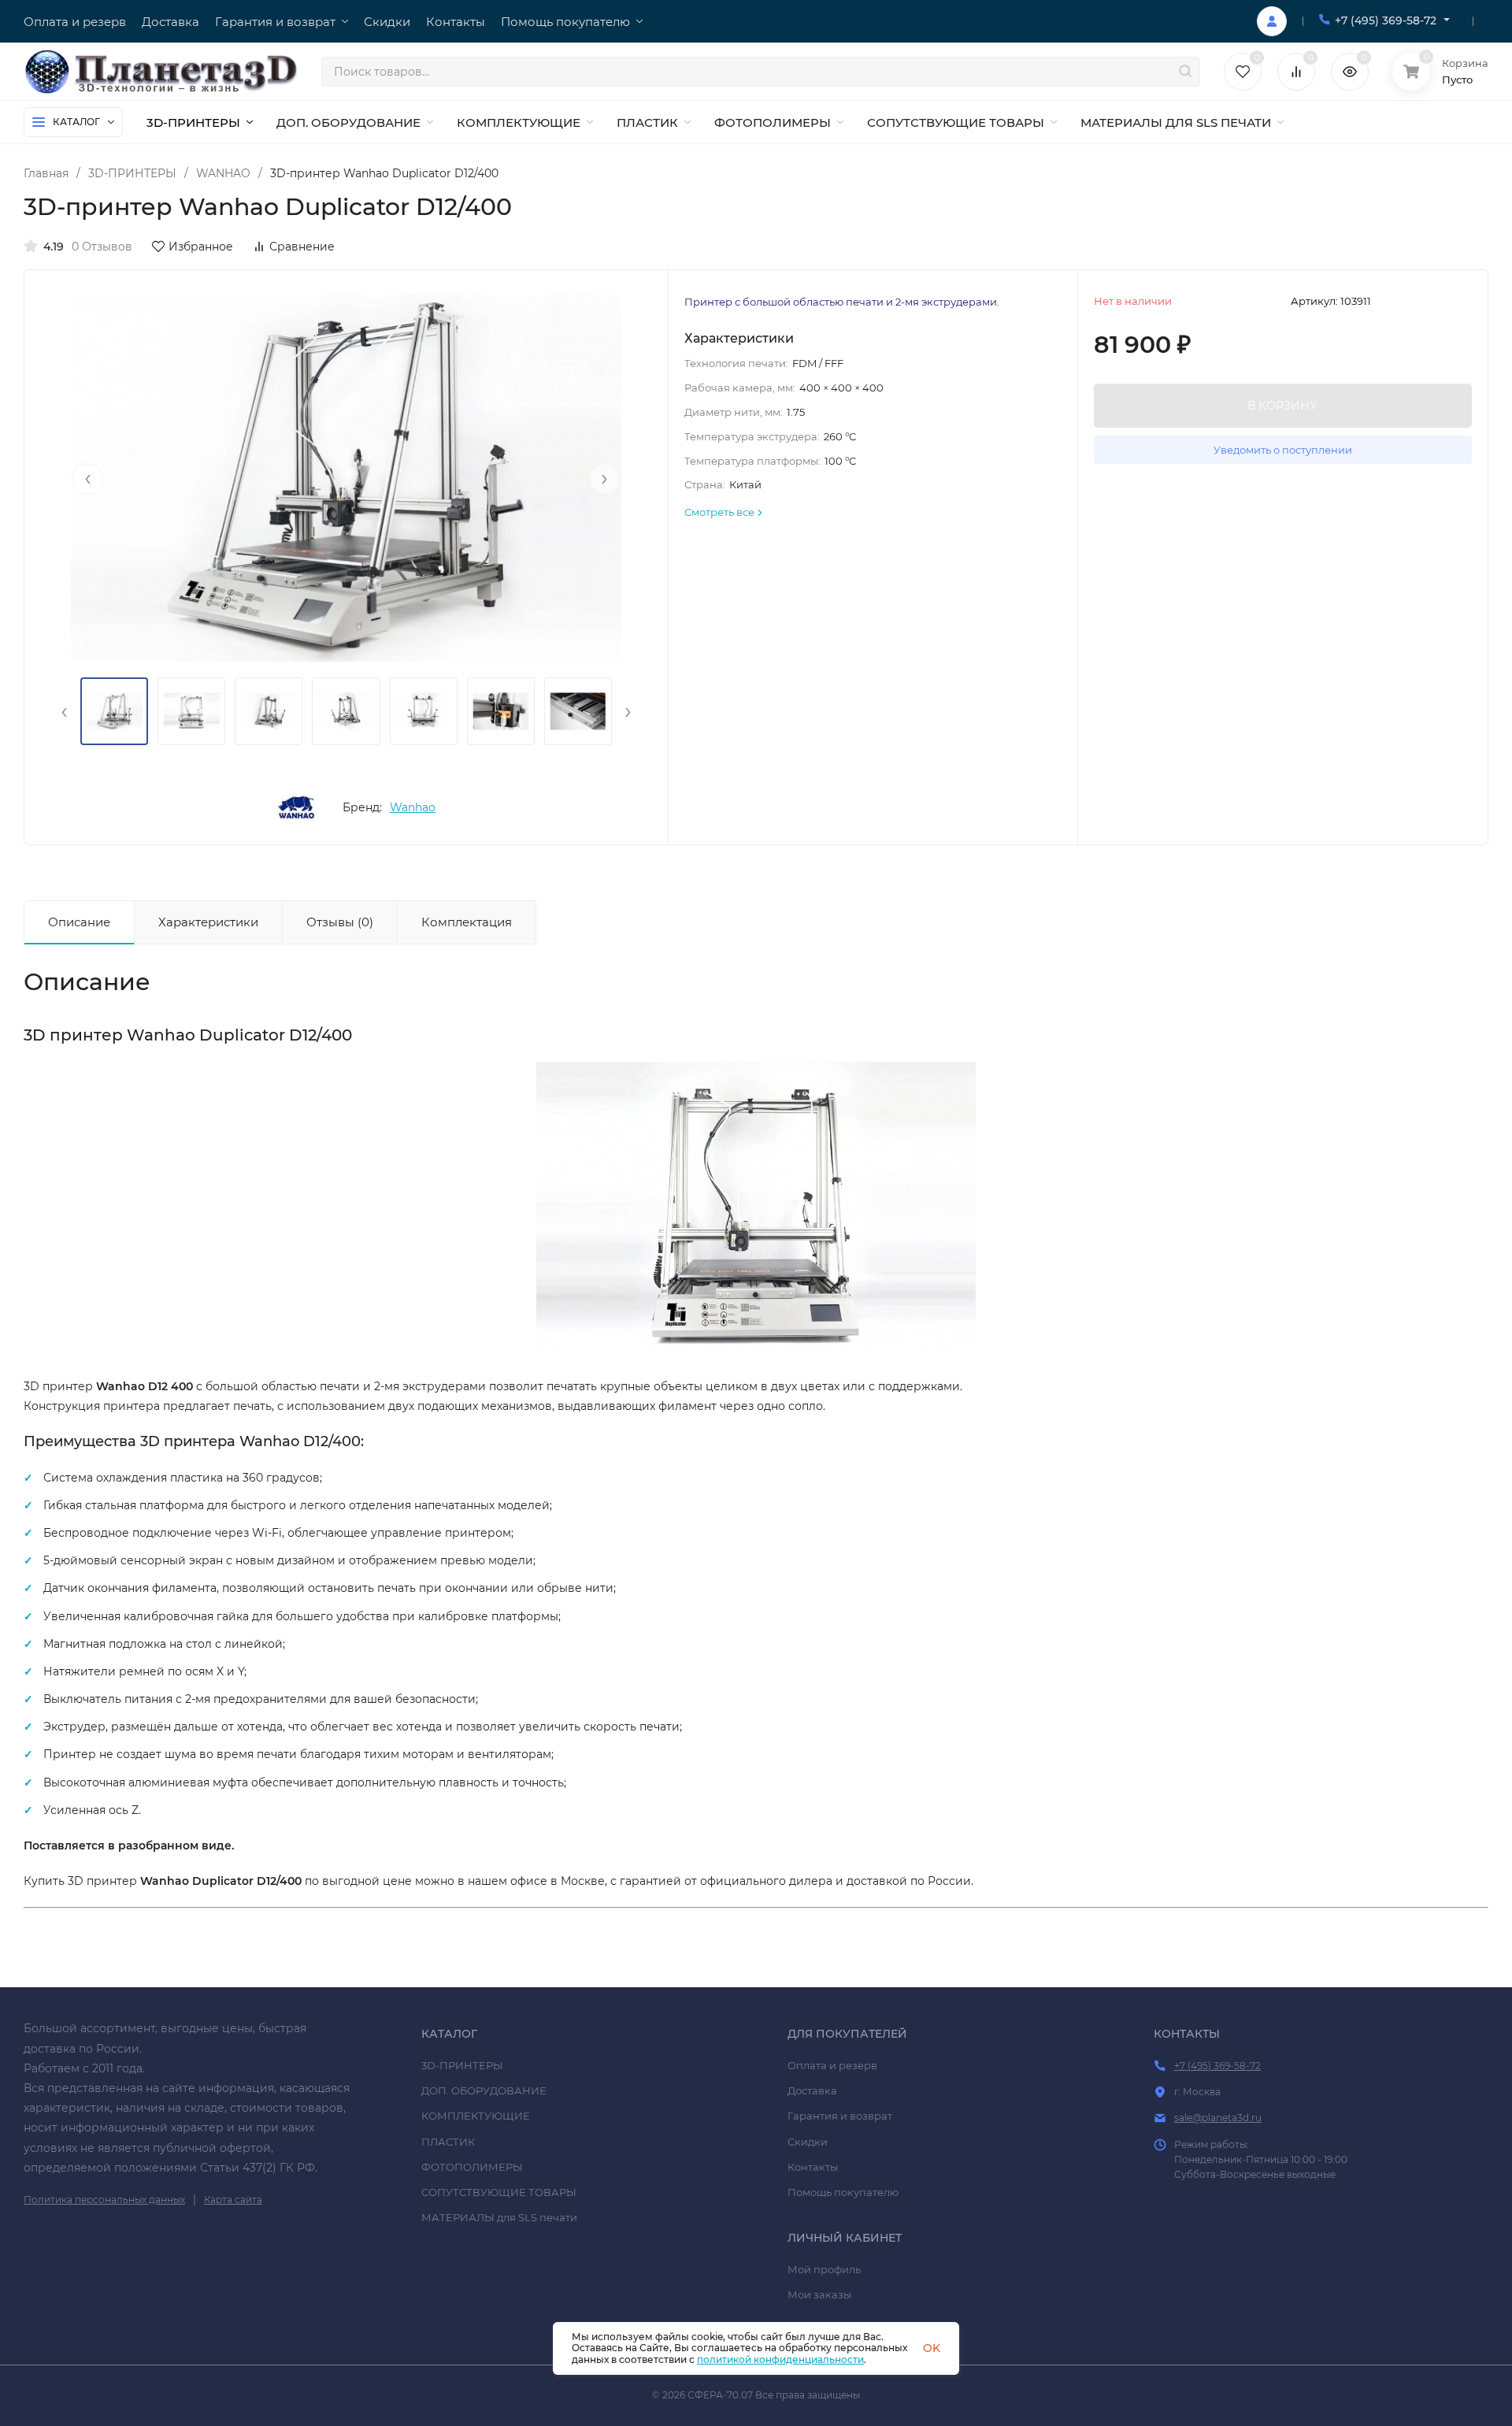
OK (932, 2348)
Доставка (812, 2090)
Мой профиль (824, 2269)
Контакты (813, 2167)
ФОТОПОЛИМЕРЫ (472, 2167)
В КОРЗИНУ (1282, 406)
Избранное (201, 247)
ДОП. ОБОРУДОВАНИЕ (484, 2090)
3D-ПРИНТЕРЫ (132, 173)
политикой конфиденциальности (780, 2359)
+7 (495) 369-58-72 (1386, 20)
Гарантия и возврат (840, 2116)
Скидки (808, 2142)
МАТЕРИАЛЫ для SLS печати (499, 2217)
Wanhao (413, 807)
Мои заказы (819, 2294)
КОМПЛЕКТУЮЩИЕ (476, 2116)
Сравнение (302, 247)
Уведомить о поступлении (1283, 450)
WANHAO (223, 173)
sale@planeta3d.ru (1218, 2118)
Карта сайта (233, 2200)
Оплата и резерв (832, 2065)
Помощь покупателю (843, 2192)
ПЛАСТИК (448, 2142)
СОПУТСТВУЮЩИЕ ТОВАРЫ (499, 2192)
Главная (46, 173)
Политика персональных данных (104, 2200)
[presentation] (87, 479)
